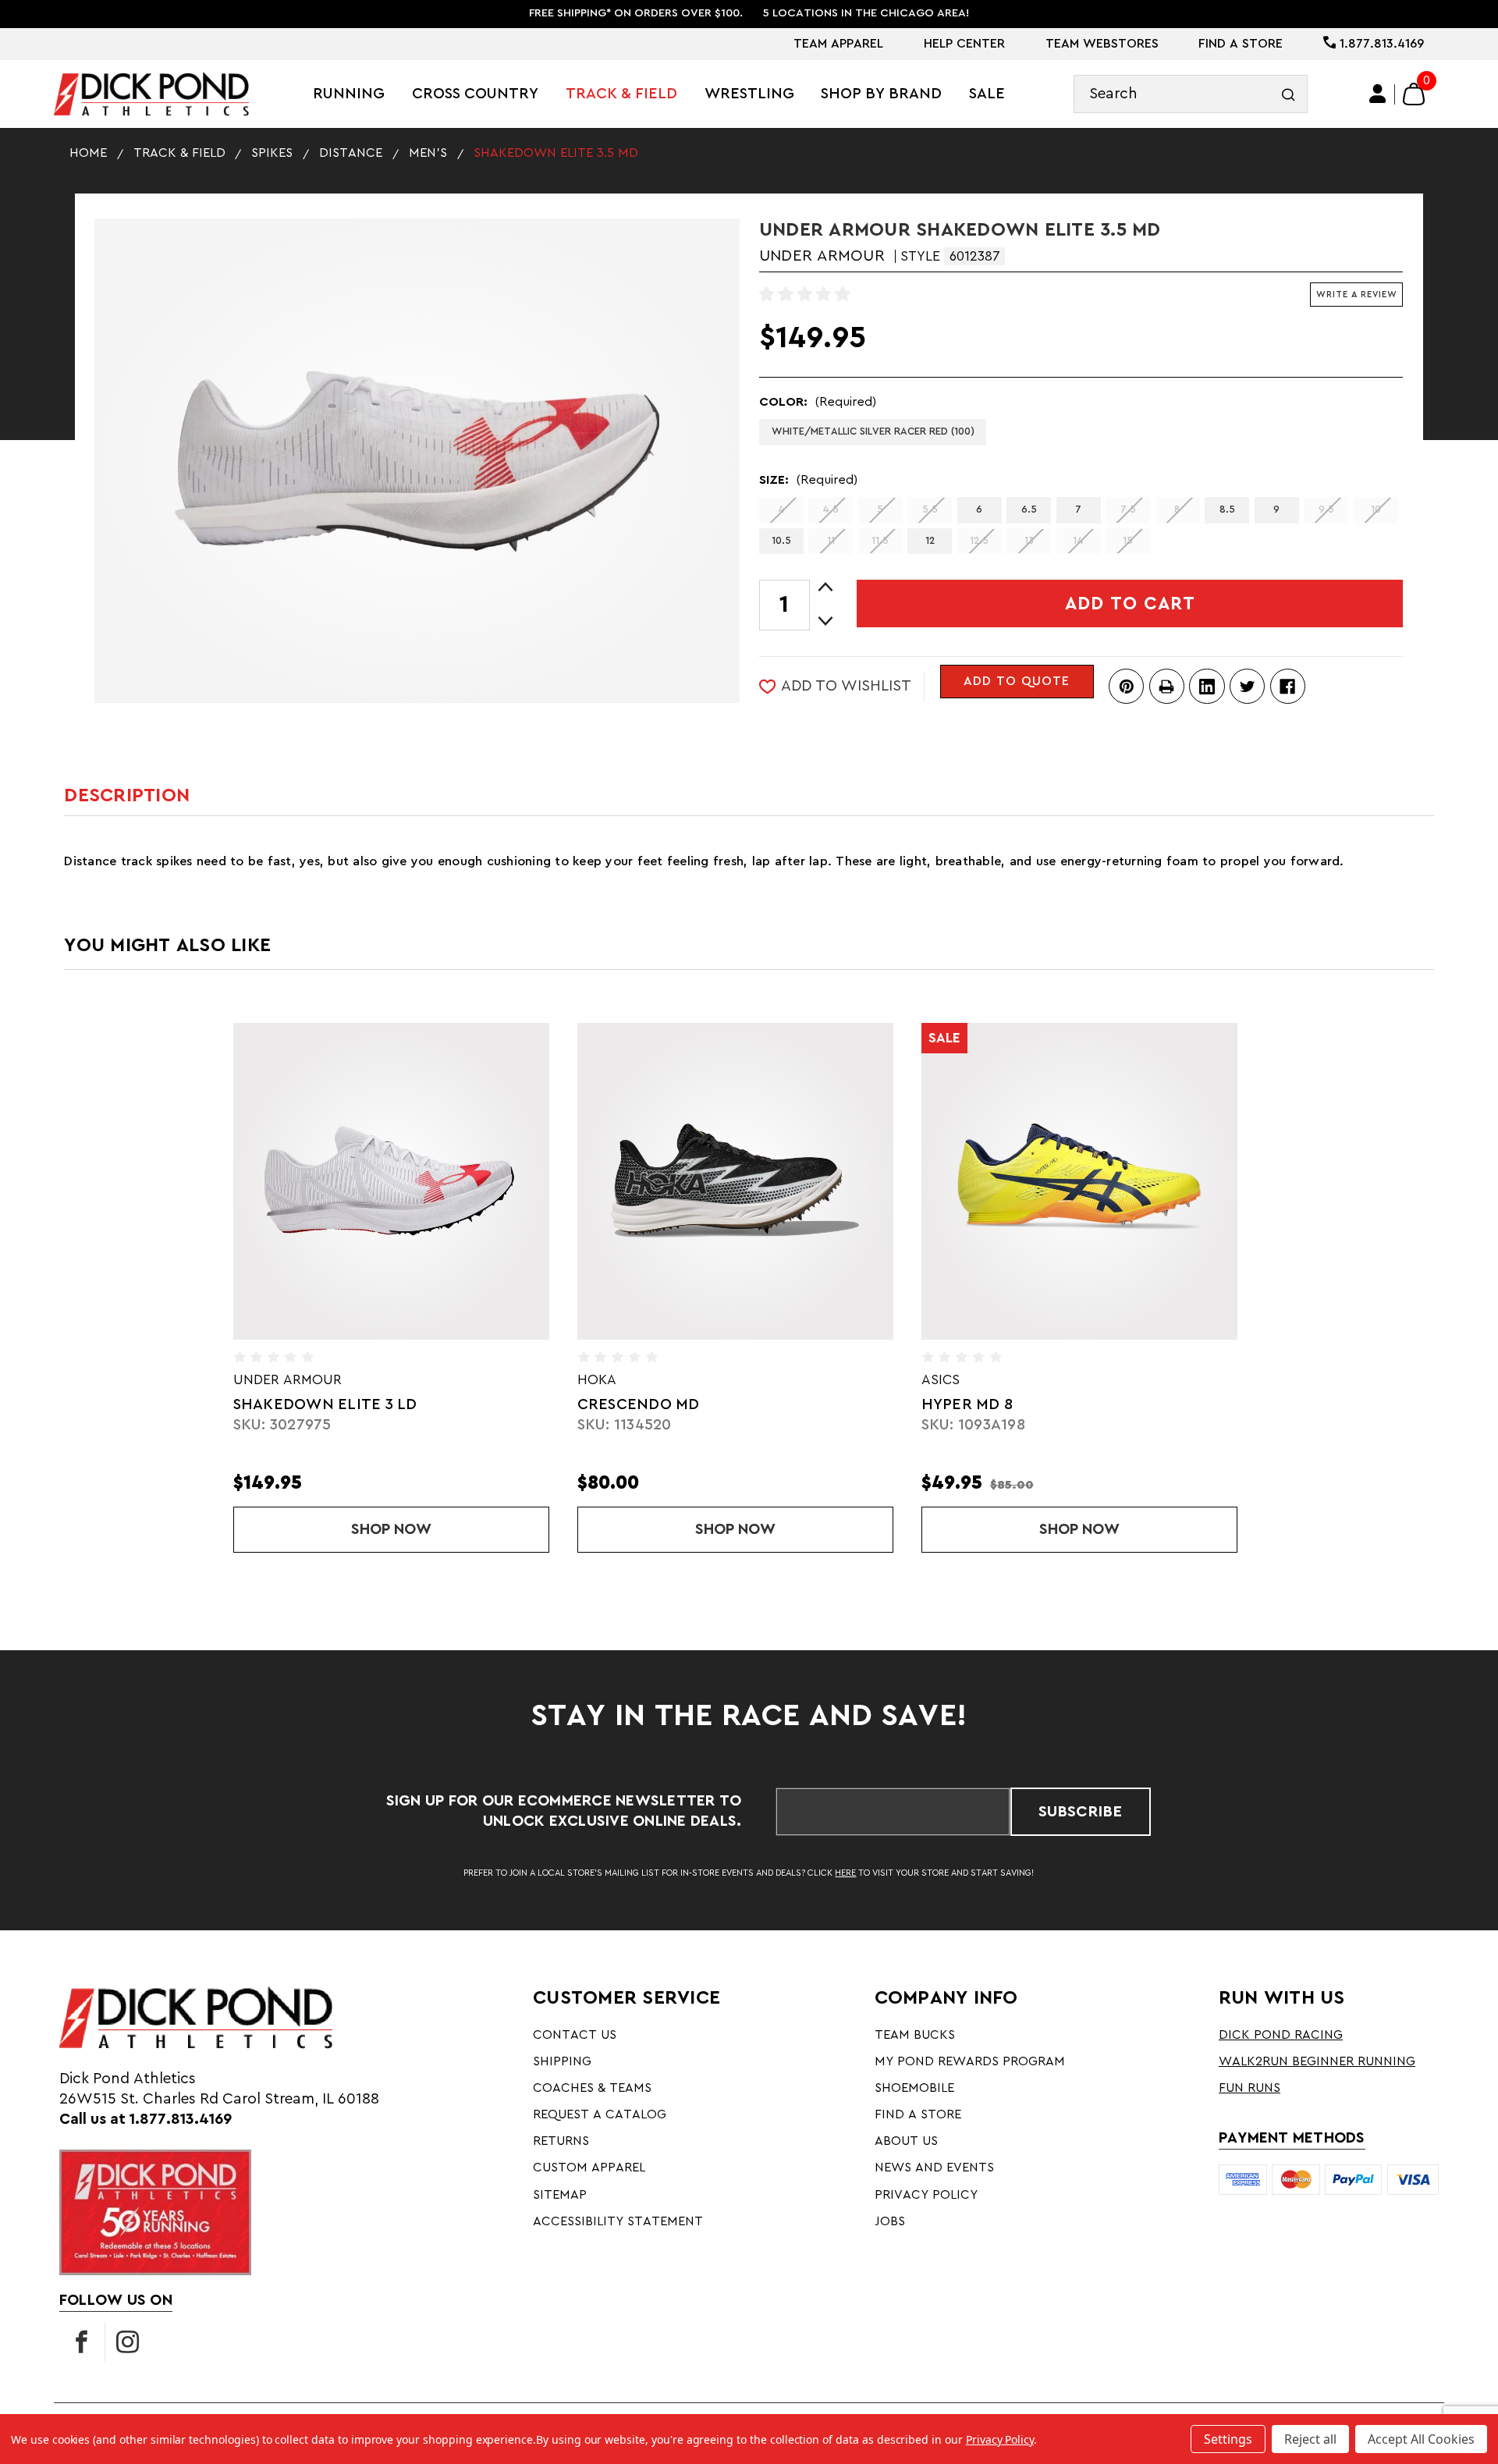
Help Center (964, 44)
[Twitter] (1247, 686)
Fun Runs (1250, 2088)
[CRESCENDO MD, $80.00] (736, 1181)
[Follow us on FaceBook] (82, 2342)
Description (127, 795)
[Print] (1167, 686)
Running (349, 94)
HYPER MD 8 (967, 1404)
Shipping (562, 2061)
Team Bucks (915, 2035)
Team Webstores (1102, 44)
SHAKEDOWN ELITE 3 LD (325, 1404)
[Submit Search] (1289, 94)
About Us (906, 2141)
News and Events (934, 2168)
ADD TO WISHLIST (846, 686)
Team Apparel (838, 44)
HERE (845, 1873)
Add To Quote (1017, 681)
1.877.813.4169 (1380, 44)
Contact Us (575, 2035)
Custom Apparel (589, 2168)
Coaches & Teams (592, 2088)
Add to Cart (1130, 604)
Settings (1228, 2439)
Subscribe (1080, 1812)
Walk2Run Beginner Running (1317, 2061)
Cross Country (475, 94)
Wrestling (749, 94)
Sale (987, 94)
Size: (808, 480)
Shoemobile (914, 2088)
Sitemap (560, 2195)
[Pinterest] (1126, 686)
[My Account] (1379, 94)
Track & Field (621, 94)
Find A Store (1241, 44)
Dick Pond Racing (1281, 2035)
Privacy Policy (926, 2195)
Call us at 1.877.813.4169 (146, 2119)
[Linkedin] (1207, 686)
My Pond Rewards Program (970, 2061)
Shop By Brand (881, 94)
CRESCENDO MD (639, 1404)
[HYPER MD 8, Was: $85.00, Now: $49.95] (1080, 1181)
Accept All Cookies (1421, 2439)
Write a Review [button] (1357, 295)
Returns (561, 2141)
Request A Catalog (600, 2114)
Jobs (890, 2221)
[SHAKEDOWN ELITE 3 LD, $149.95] (392, 1181)
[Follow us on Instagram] (128, 2342)
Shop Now (450, 1529)
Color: (818, 402)
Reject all (1310, 2439)
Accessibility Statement (618, 2221)
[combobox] (1191, 94)
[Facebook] (1288, 686)
